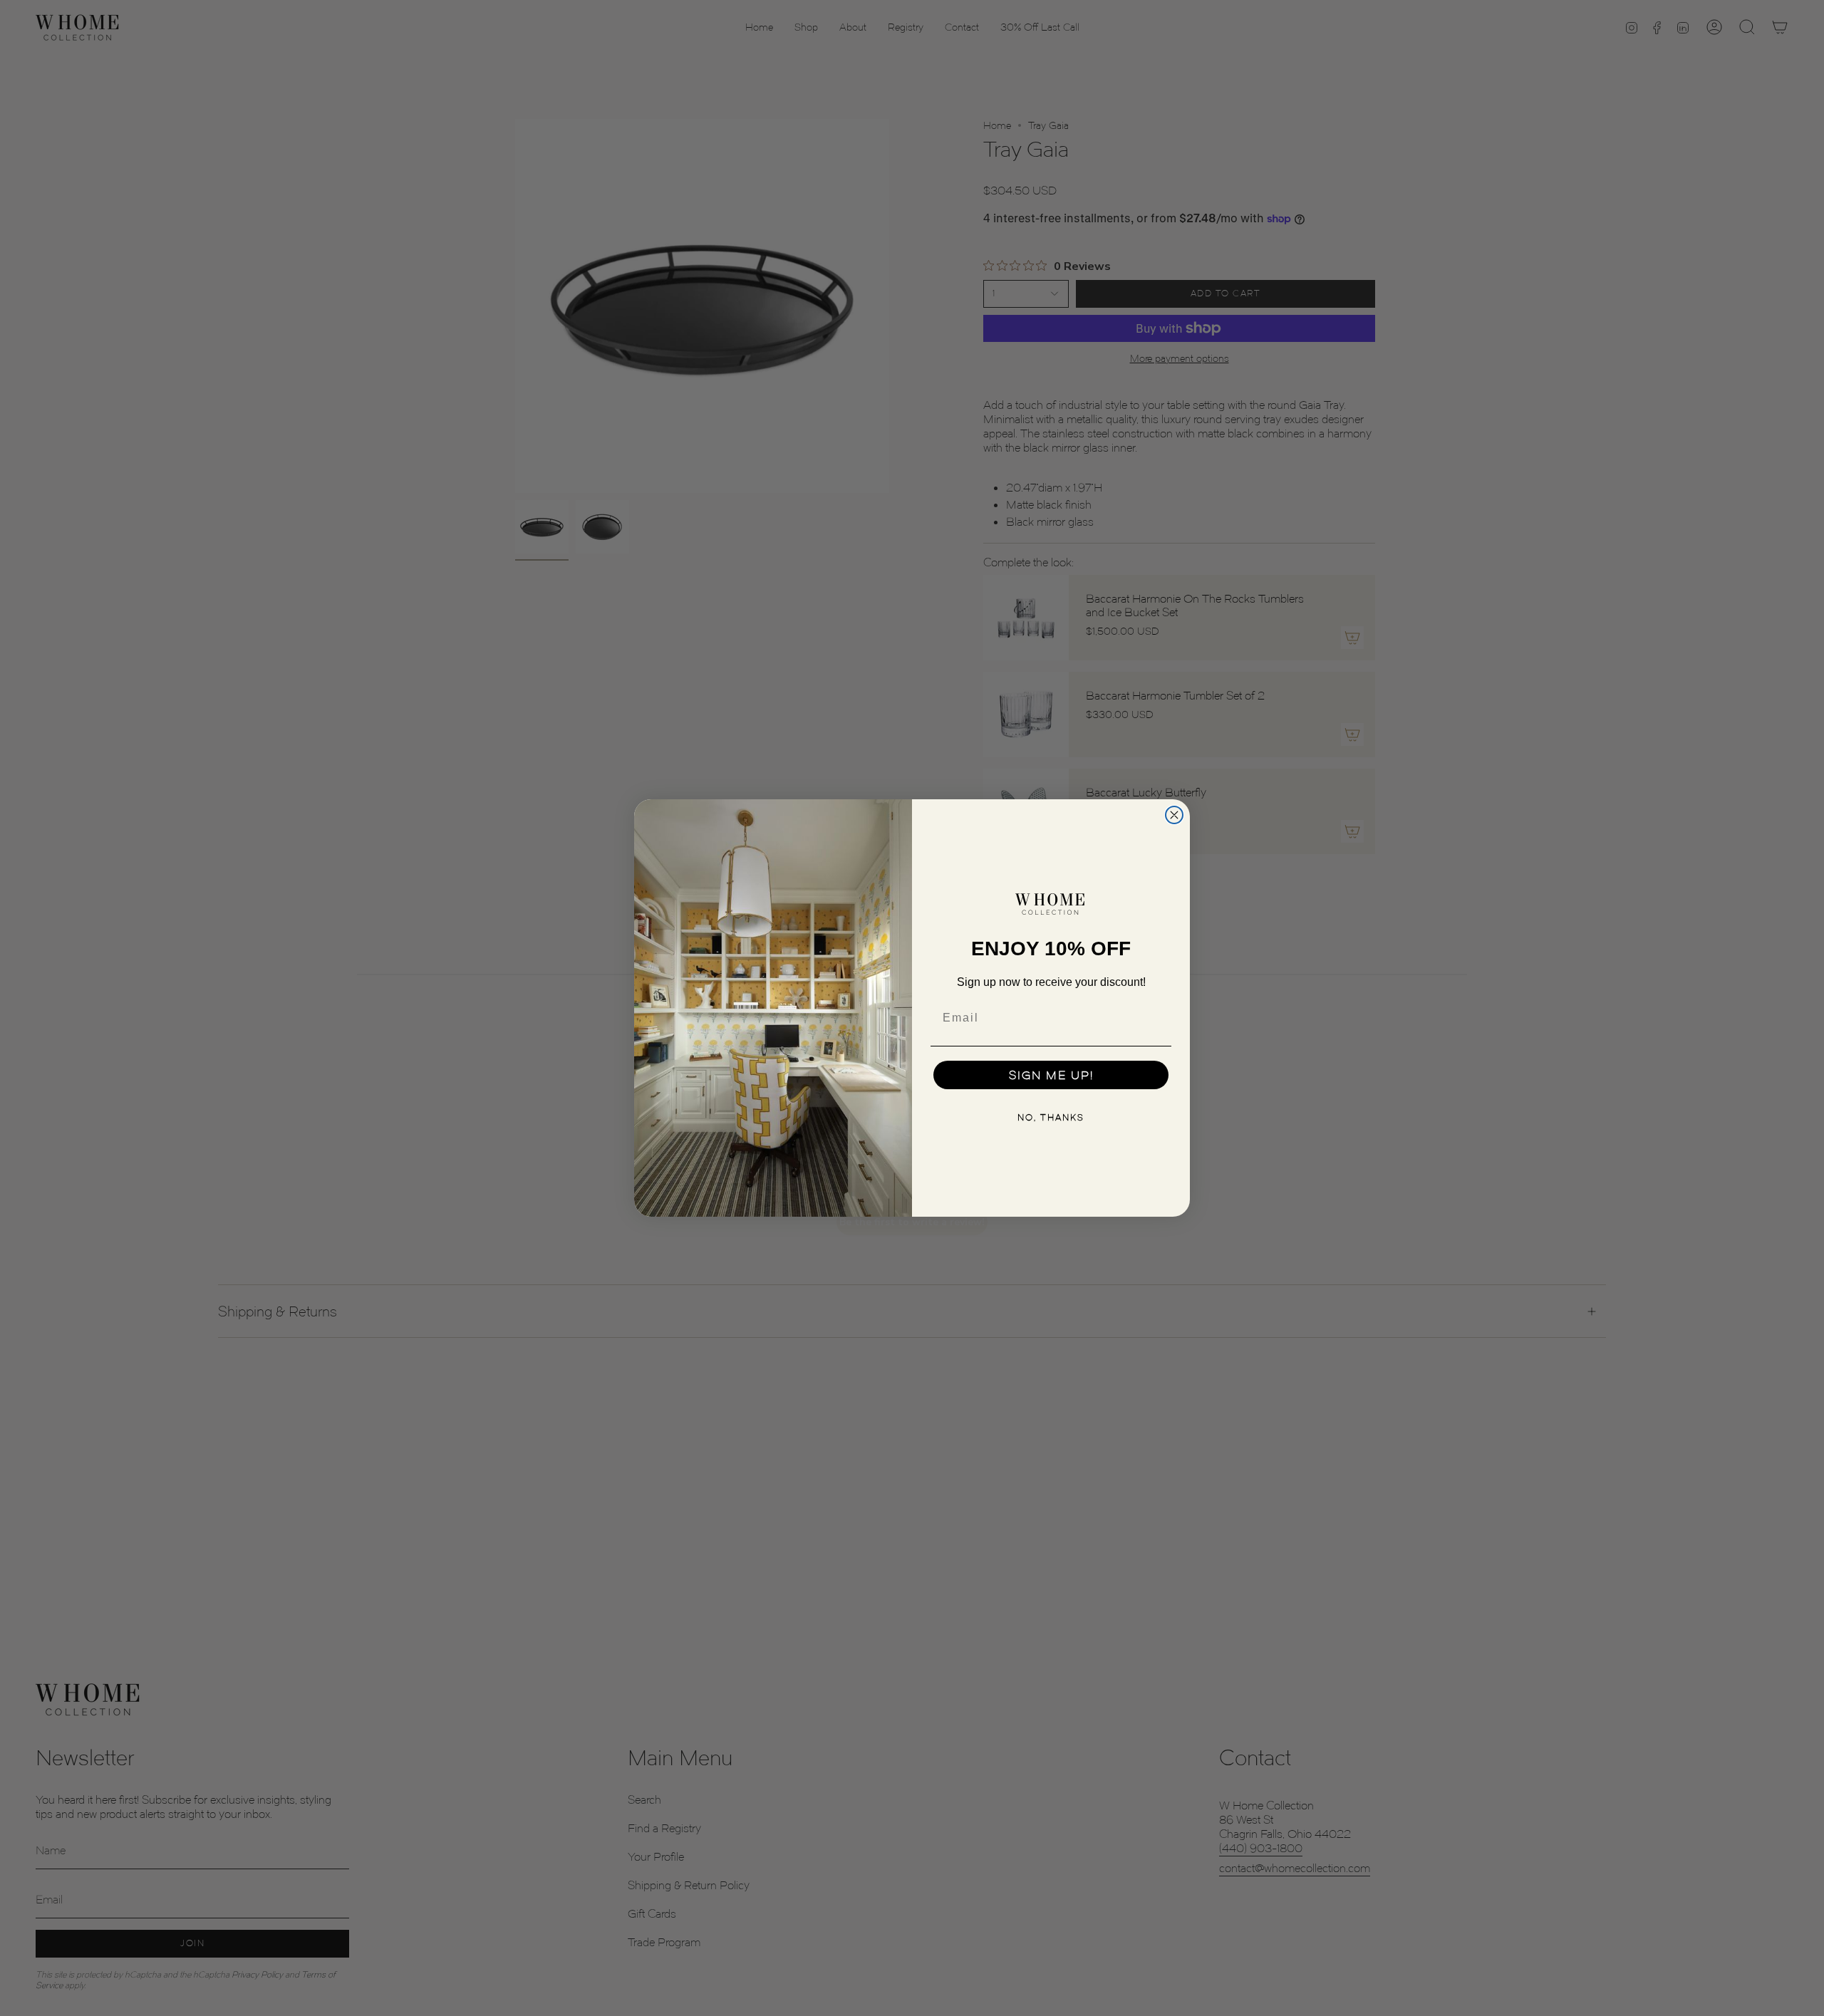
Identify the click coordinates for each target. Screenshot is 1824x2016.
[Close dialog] (1174, 815)
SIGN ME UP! (1051, 1075)
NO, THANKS (1051, 1117)
